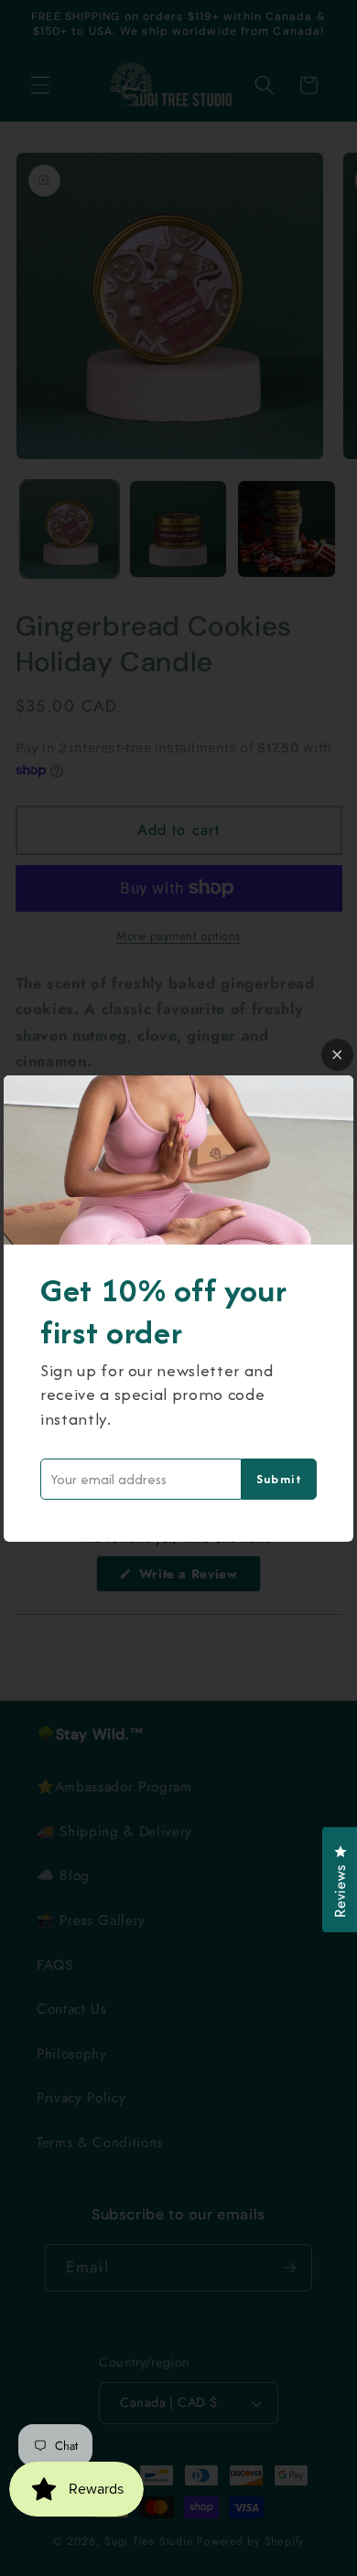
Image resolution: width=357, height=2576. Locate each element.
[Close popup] (337, 1055)
